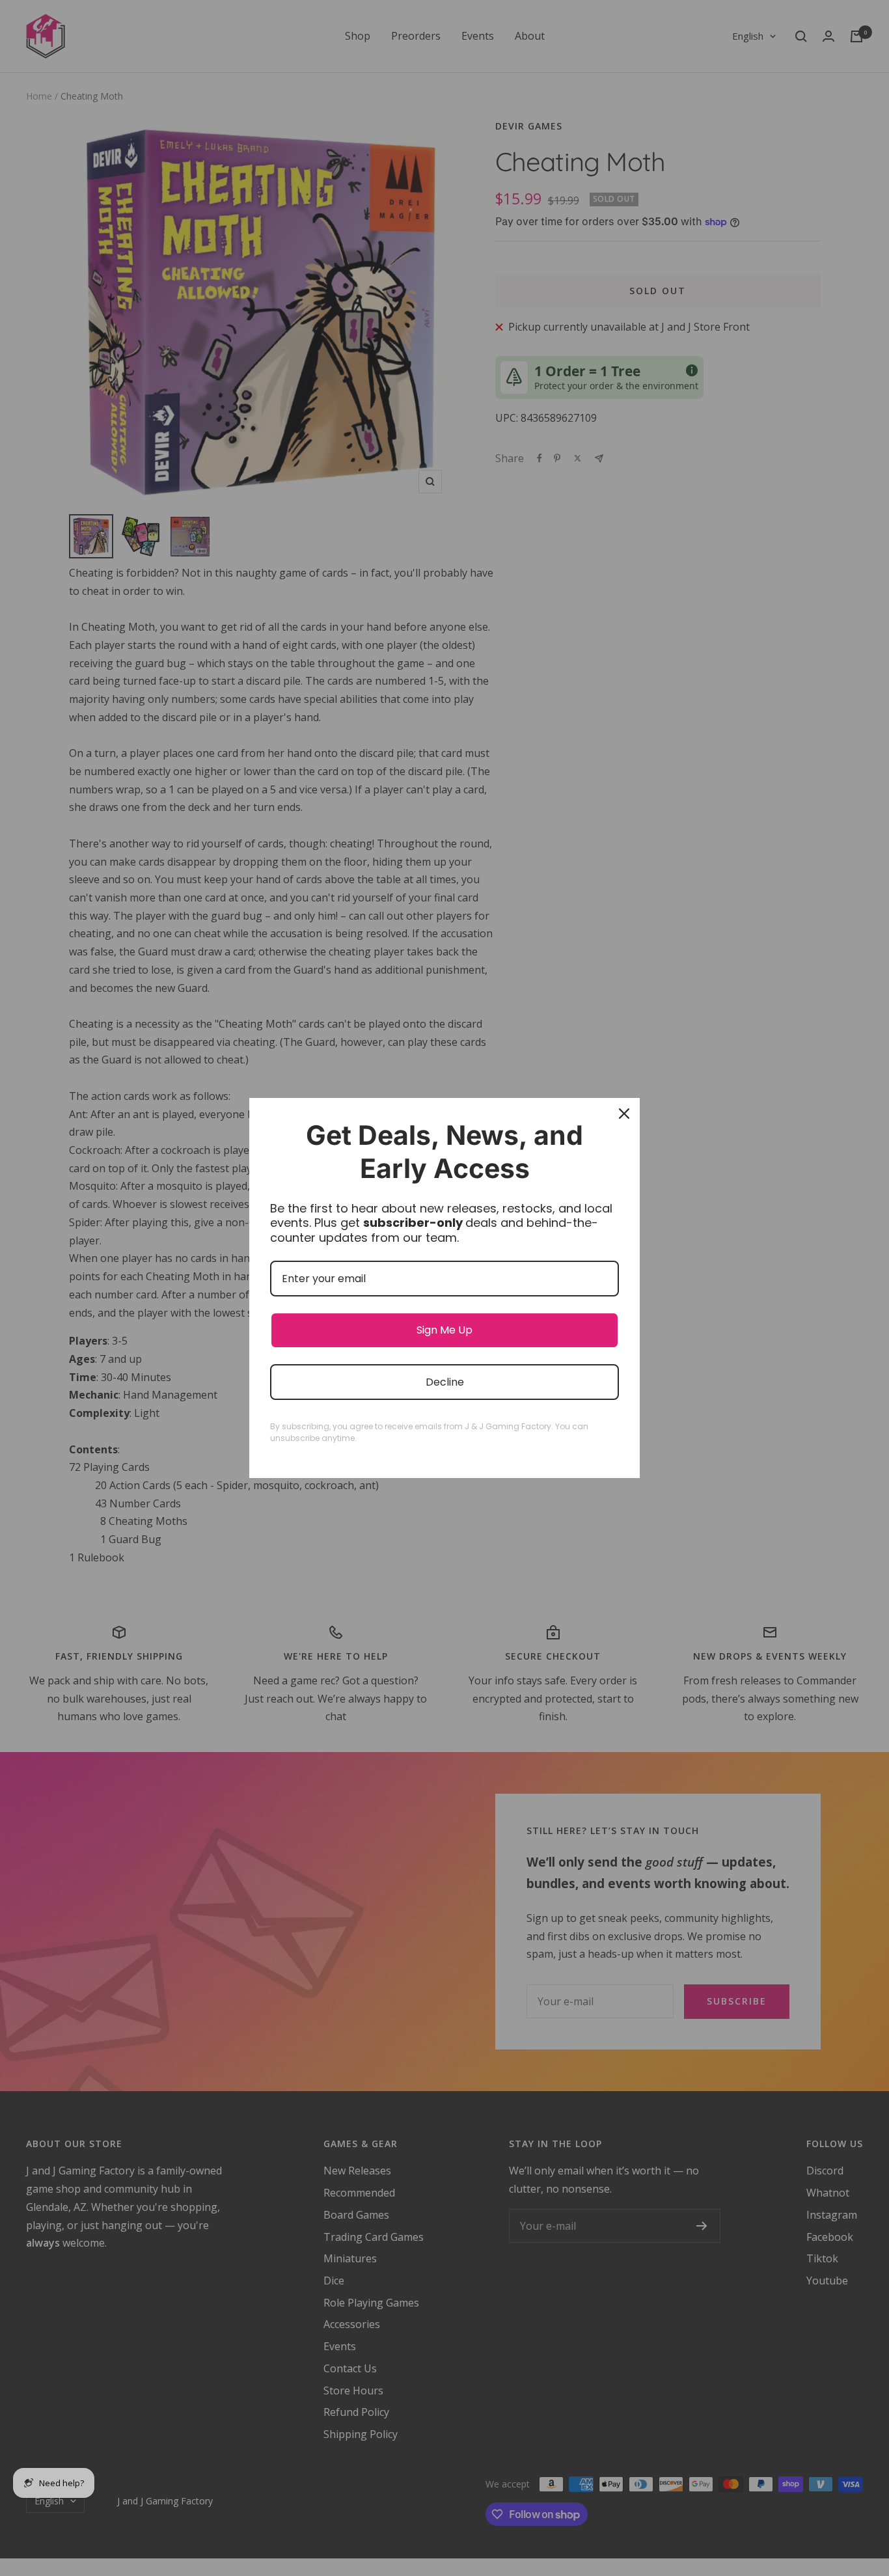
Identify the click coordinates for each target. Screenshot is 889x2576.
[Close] (624, 1114)
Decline (445, 1382)
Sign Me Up (444, 1330)
